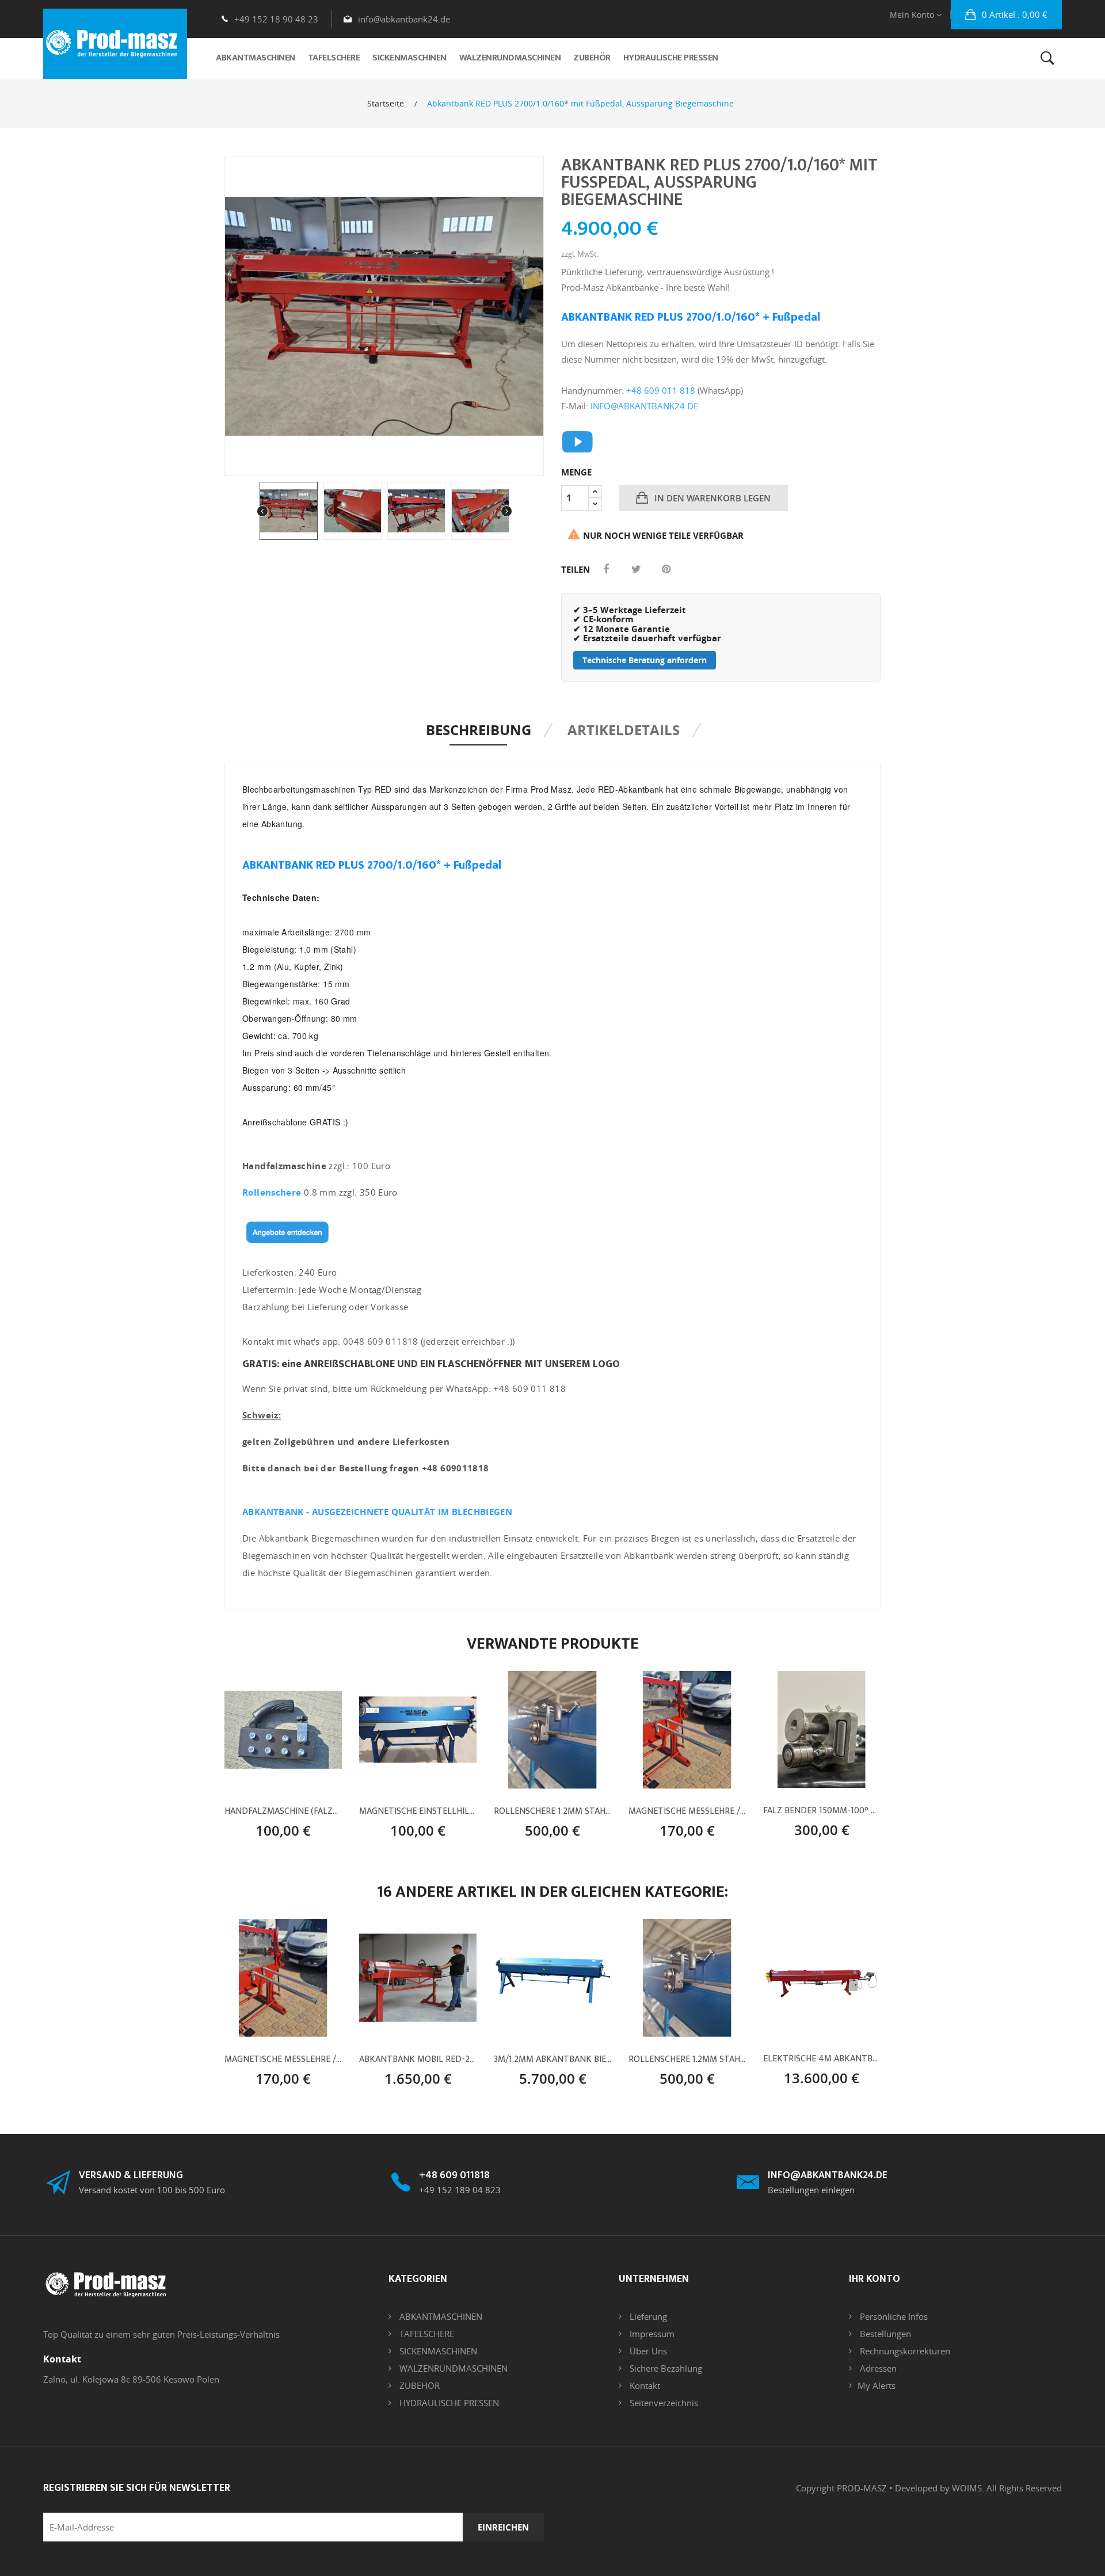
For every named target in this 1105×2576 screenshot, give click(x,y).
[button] (1006, 15)
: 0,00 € (1015, 14)
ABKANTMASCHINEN (440, 2316)
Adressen (877, 2368)
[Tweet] (636, 569)
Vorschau (303, 1803)
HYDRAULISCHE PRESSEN (448, 2403)
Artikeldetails (624, 730)
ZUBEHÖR (418, 2385)
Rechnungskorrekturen (904, 2351)
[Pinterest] (666, 569)
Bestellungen (884, 2334)
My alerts (877, 2385)
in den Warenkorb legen (711, 498)
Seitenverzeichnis (663, 2403)
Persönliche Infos (893, 2316)
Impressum (651, 2334)
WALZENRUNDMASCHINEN (452, 2368)
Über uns (647, 2351)
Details (283, 1826)
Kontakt (644, 2385)
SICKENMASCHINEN (437, 2351)
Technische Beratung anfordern (645, 660)
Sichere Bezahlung (665, 2368)
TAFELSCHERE (426, 2334)
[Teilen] (606, 569)
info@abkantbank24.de (404, 19)
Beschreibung (479, 730)
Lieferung (647, 2316)
